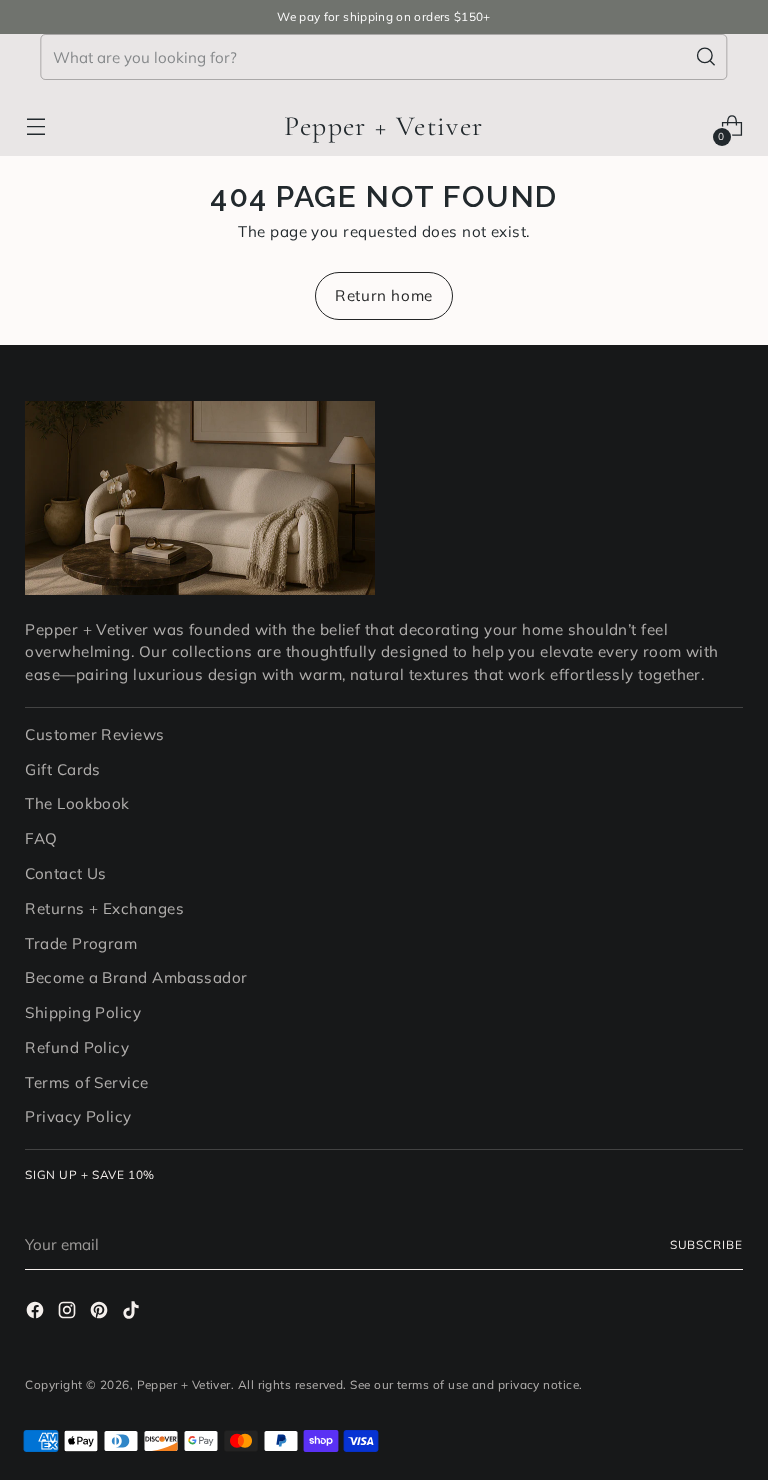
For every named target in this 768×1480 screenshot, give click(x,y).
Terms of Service (86, 1082)
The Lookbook (77, 803)
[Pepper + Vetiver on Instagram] (69, 1313)
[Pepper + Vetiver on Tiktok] (133, 1313)
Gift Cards (63, 769)
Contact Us (66, 873)
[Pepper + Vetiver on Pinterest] (101, 1313)
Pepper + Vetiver (184, 1384)
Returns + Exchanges (104, 908)
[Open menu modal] (35, 126)
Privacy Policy (78, 1116)
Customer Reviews (94, 734)
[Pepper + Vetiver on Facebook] (37, 1313)
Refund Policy (77, 1047)
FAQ (41, 838)
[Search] (707, 57)
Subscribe (706, 1244)
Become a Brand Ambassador (136, 977)
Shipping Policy (83, 1012)
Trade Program (81, 943)
